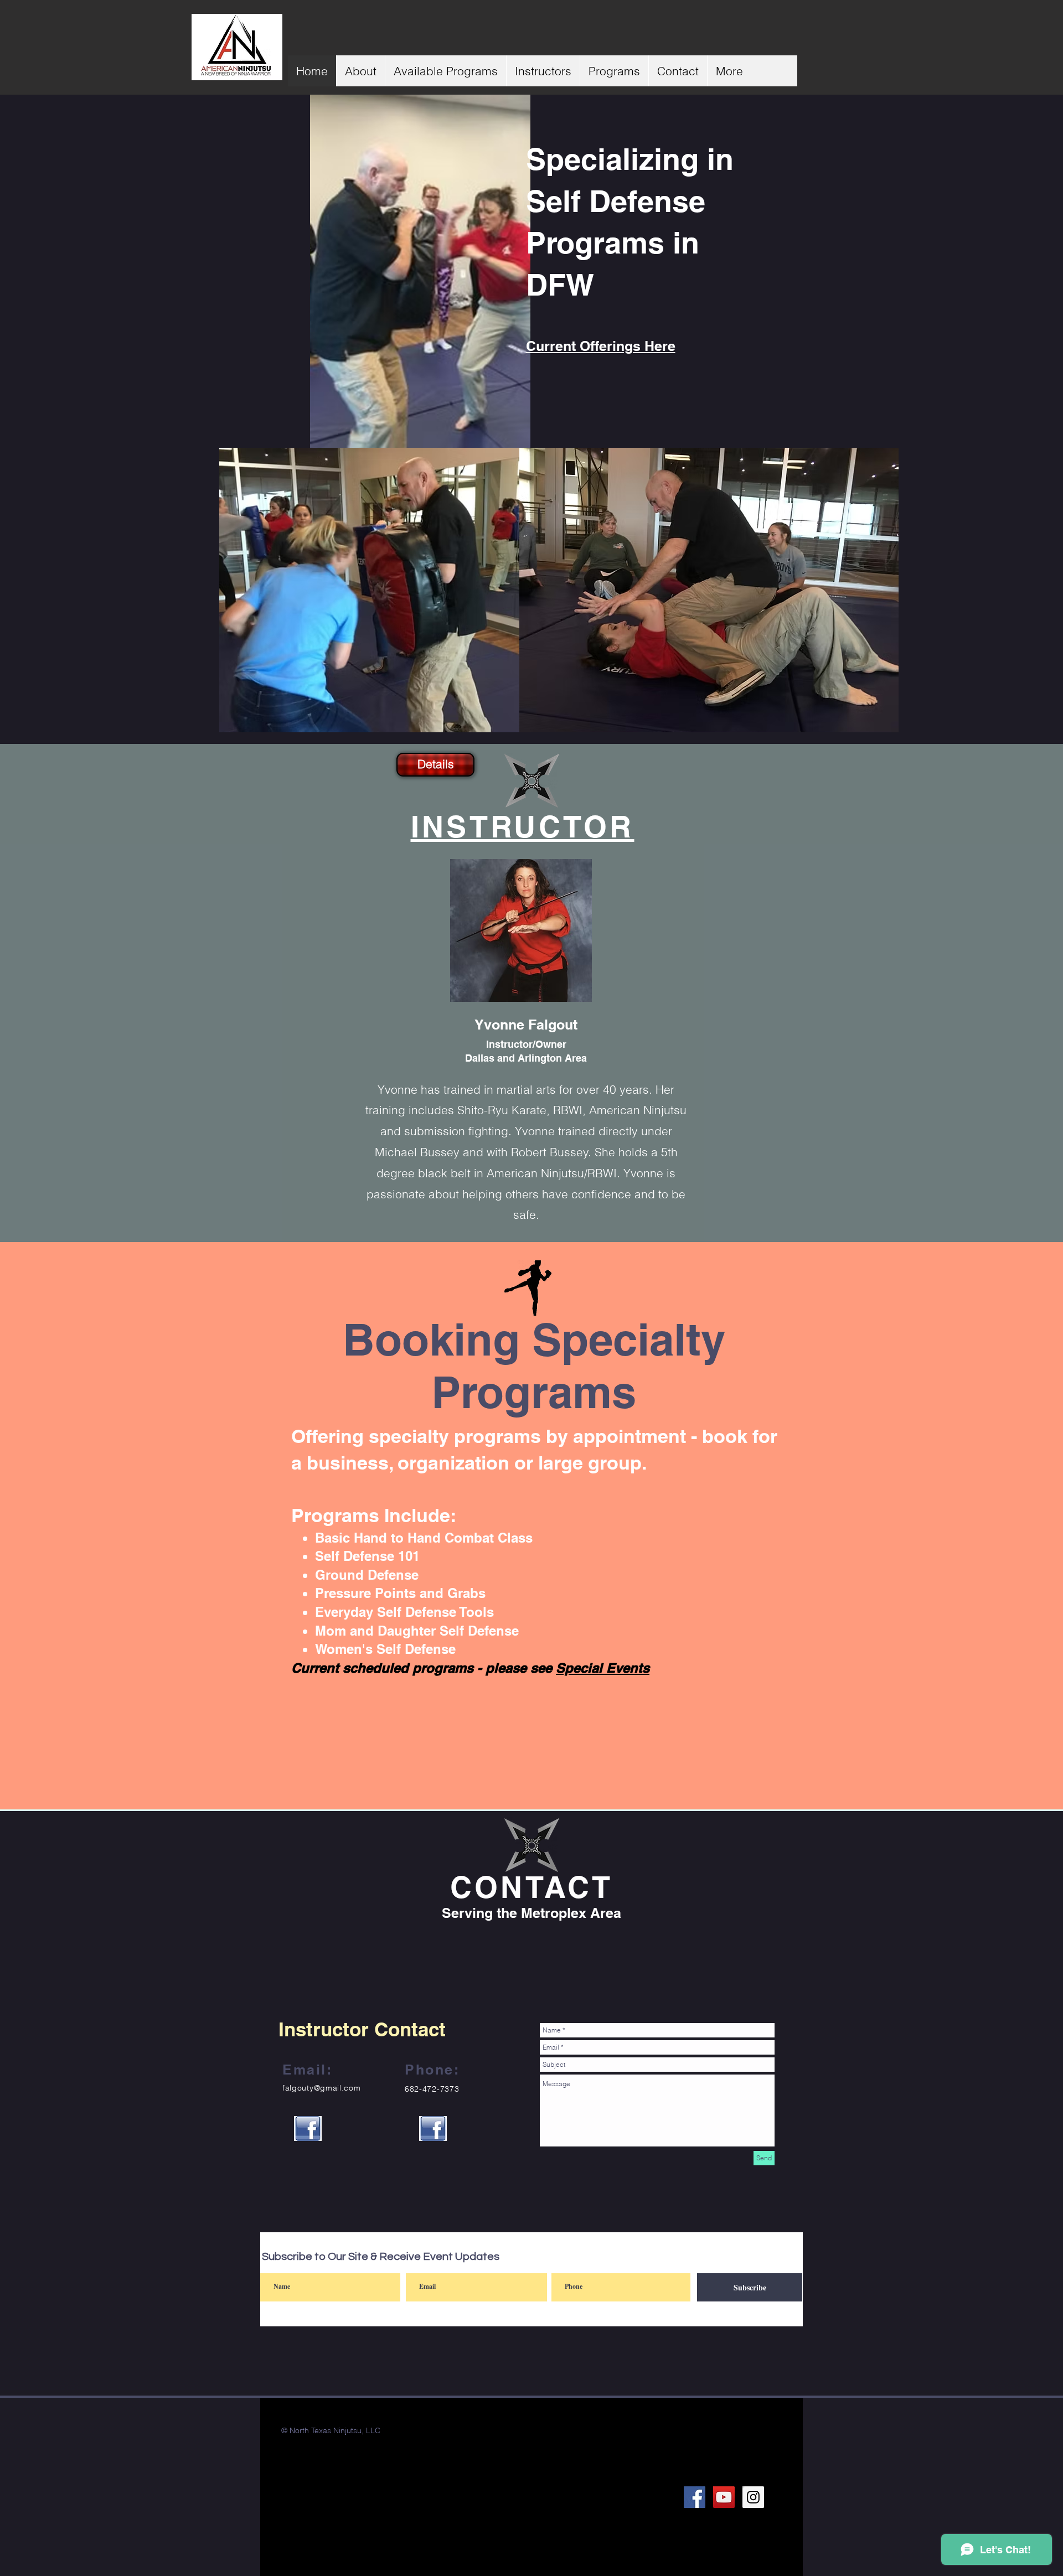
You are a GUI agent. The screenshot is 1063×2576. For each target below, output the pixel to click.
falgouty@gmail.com (322, 2088)
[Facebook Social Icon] (695, 2497)
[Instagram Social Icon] (753, 2497)
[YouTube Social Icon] (724, 2497)
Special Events (603, 1668)
